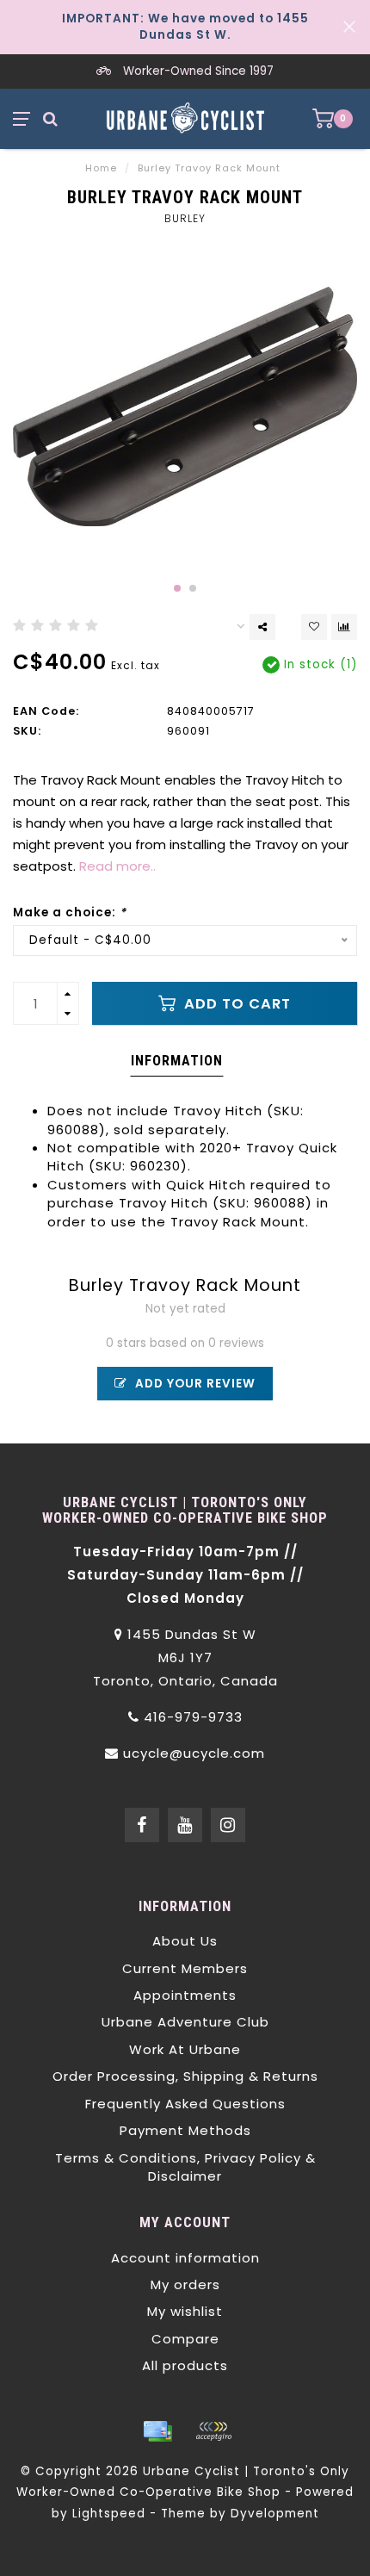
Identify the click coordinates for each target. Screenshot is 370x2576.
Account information (185, 2258)
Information (177, 1061)
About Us (185, 1941)
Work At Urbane (185, 2049)
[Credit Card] (157, 2431)
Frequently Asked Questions (185, 2104)
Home (101, 168)
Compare (185, 2339)
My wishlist (185, 2311)
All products (185, 2365)
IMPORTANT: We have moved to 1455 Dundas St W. (185, 27)
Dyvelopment (275, 2514)
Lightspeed (109, 2514)
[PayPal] (213, 2431)
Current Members (185, 1968)
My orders (185, 2284)
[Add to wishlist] (314, 627)
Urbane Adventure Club (185, 2022)
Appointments (185, 1995)
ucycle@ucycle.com (194, 1753)
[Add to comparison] (344, 627)
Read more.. (117, 866)
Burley (185, 218)
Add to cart (235, 1004)
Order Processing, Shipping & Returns (185, 2076)
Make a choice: (70, 912)
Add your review (194, 1384)
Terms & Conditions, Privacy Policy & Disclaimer (185, 2167)
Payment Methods (185, 2130)
